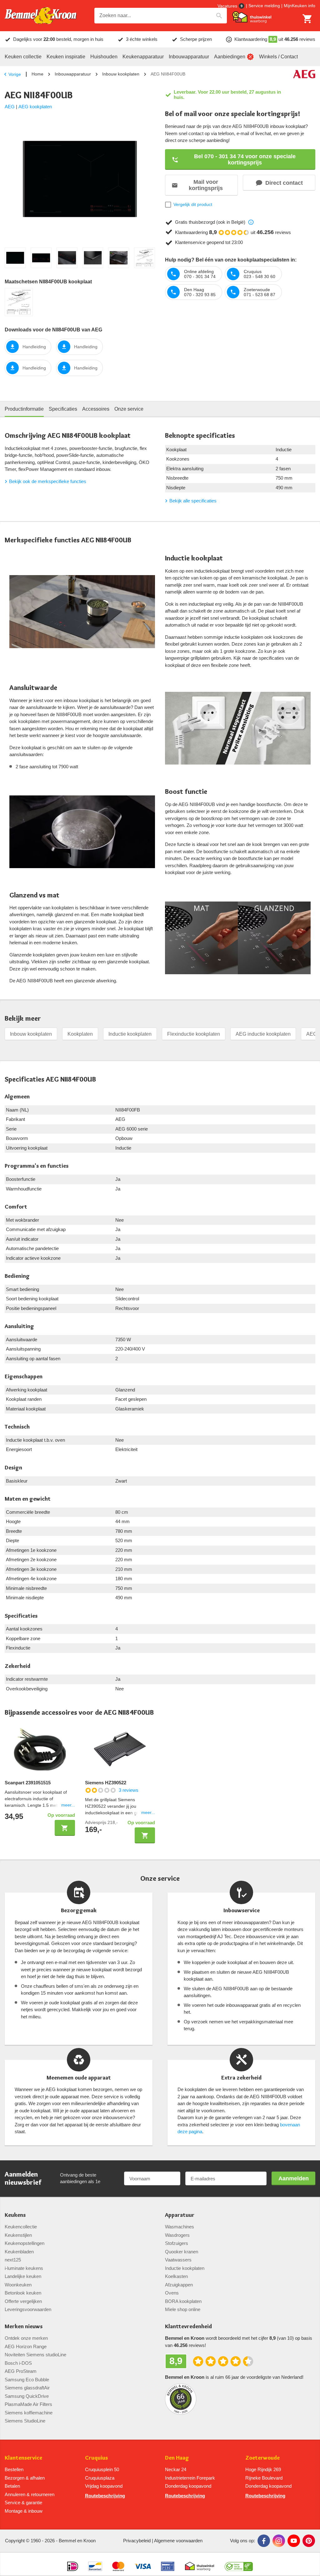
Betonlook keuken (23, 2293)
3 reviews (129, 1790)
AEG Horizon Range (26, 2346)
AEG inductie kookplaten (263, 1034)
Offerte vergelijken (23, 2301)
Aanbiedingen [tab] (230, 57)
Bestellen (14, 2469)
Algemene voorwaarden (178, 2541)
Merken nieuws (24, 2327)
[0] (307, 19)
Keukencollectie (21, 2227)
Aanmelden (294, 2178)
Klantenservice (23, 2458)
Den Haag (177, 2458)
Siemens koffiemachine (29, 2413)
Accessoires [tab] (96, 409)
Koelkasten (176, 2276)
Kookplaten (80, 1034)
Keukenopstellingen (25, 2243)
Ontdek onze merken (26, 2338)
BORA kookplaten (183, 2301)
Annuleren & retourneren (30, 2494)
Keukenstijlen (18, 2235)
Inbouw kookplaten (121, 74)
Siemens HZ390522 (106, 1783)
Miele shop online (183, 2309)
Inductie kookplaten (130, 1034)
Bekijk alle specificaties (193, 501)
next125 (13, 2260)
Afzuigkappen (179, 2285)
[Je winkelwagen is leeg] (307, 19)
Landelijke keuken (23, 2276)
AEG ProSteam (21, 2371)
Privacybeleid (137, 2541)
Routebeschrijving (105, 2496)
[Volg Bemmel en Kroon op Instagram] (279, 2541)
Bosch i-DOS (18, 2363)
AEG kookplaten (35, 107)
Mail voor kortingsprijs (206, 185)
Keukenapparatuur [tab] (143, 57)
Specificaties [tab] (63, 409)
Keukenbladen (19, 2252)
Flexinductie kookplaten (194, 1034)
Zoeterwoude (262, 2458)
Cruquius (96, 2458)
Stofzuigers (177, 2243)
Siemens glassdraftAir (27, 2388)
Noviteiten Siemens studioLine (35, 2355)
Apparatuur (180, 2215)
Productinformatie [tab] (24, 409)
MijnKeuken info (300, 6)
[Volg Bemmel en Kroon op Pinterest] (309, 2541)
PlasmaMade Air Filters (28, 2404)
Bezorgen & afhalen (25, 2478)
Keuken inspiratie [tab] (66, 57)
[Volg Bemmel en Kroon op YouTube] (294, 2541)
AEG (10, 107)
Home (37, 74)
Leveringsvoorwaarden (28, 2309)
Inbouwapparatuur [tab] (189, 57)
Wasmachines (180, 2227)
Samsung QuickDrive (27, 2396)
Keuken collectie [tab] (23, 57)
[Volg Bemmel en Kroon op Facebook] (264, 2541)
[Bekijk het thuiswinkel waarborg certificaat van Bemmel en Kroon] (252, 17)
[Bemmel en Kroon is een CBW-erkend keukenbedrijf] (239, 2564)
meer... (68, 1805)
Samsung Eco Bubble (27, 2380)
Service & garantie (23, 2503)
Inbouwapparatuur (73, 74)
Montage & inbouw (24, 2511)
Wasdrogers (177, 2235)
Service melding (264, 6)
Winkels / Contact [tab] (278, 57)
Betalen (12, 2486)
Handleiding (34, 347)
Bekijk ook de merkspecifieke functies (48, 481)
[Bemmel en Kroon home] (41, 16)
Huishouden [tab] (104, 57)
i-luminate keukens (24, 2268)
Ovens (172, 2293)
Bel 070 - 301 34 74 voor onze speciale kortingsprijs (245, 159)
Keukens (15, 2215)
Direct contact (284, 183)
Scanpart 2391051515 (28, 1783)
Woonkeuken (18, 2285)
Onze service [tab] (129, 409)
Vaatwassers (178, 2260)
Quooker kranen (182, 2252)
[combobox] (161, 16)
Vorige (15, 74)
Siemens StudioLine (25, 2421)
